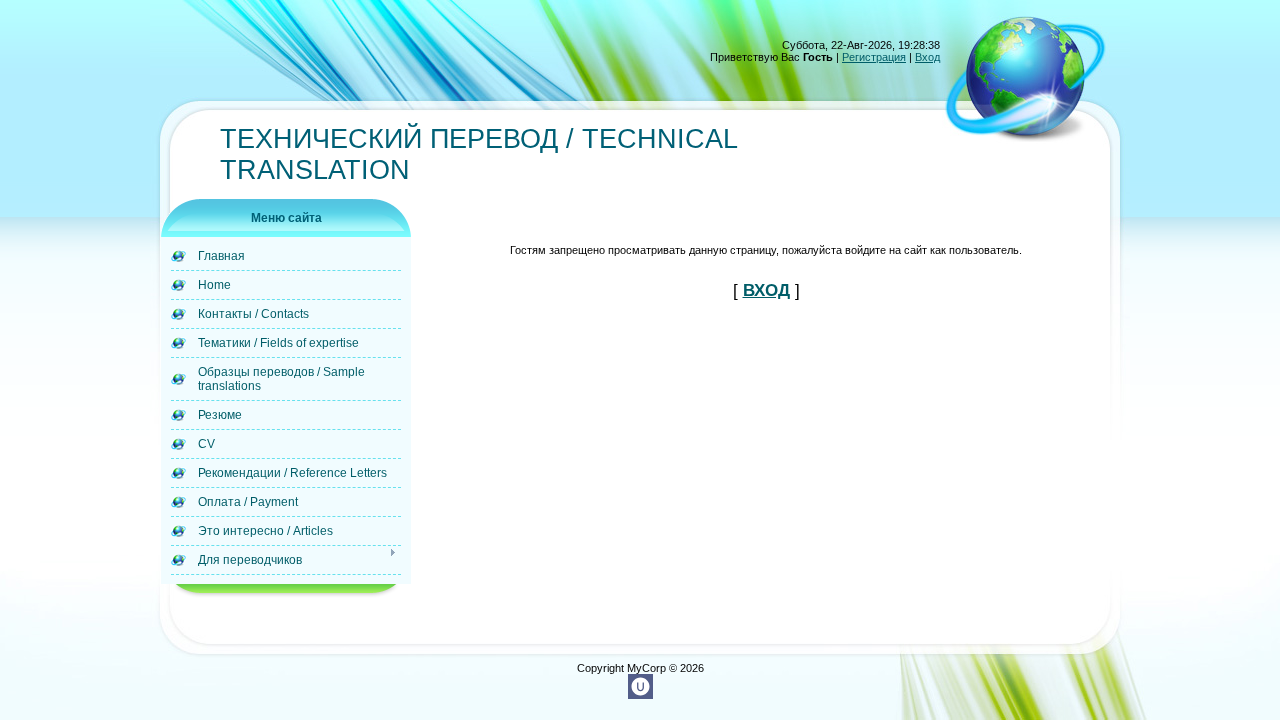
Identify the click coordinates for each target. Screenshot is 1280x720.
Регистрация (874, 57)
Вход (927, 57)
